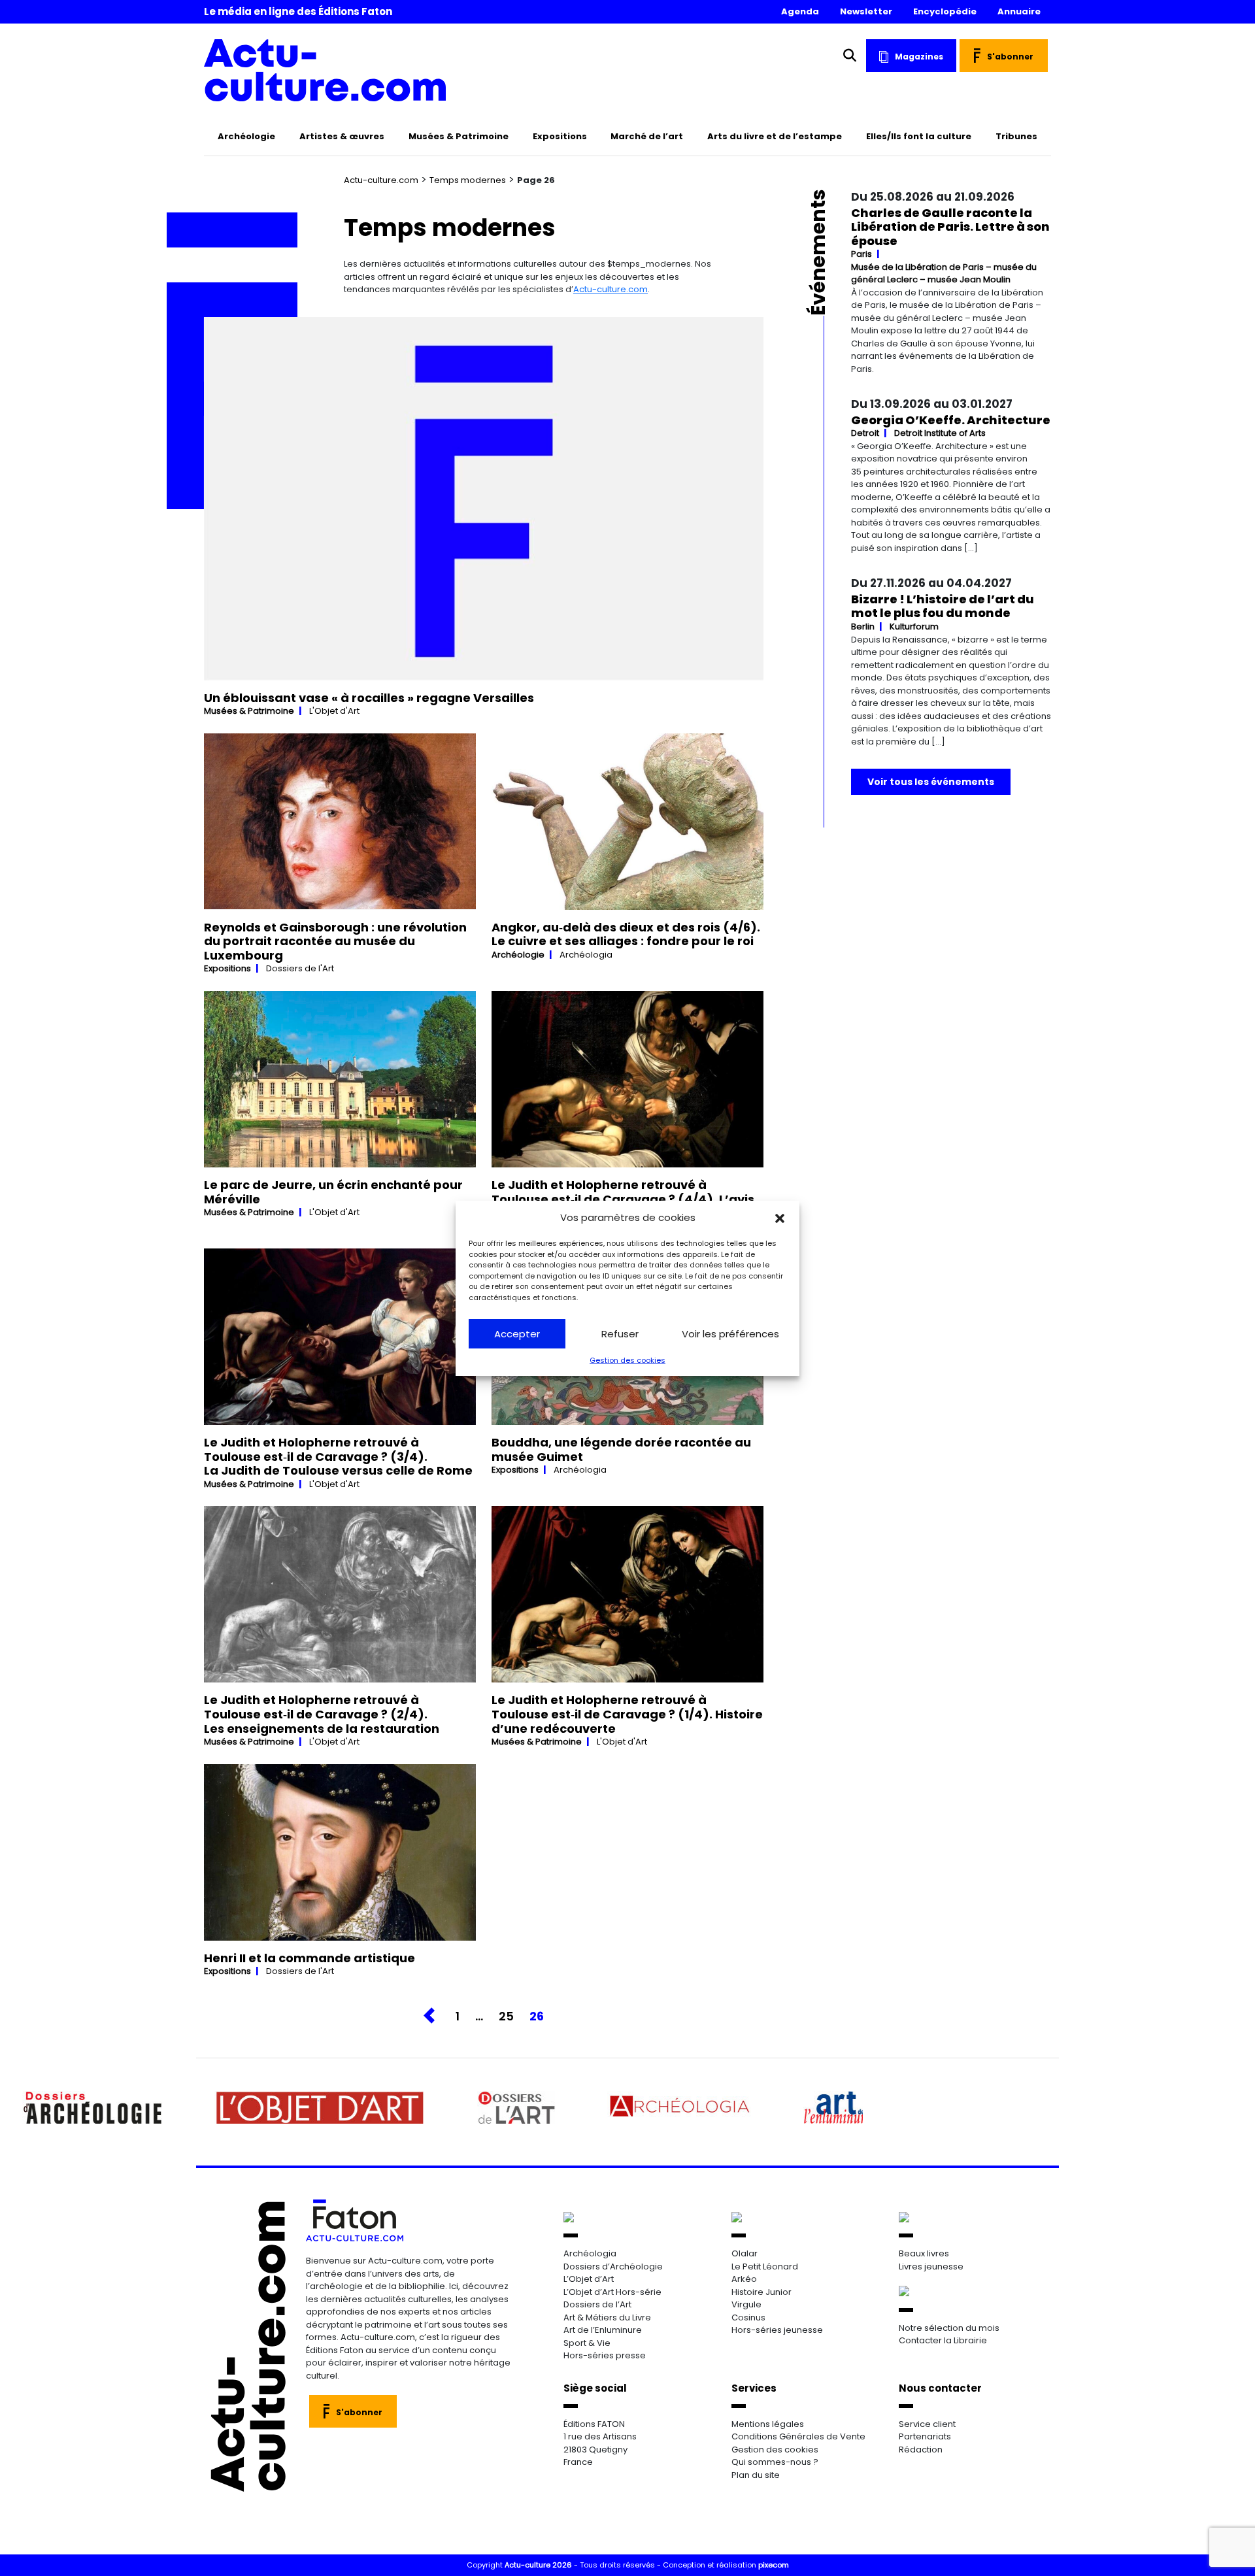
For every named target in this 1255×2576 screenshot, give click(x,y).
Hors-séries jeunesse (777, 2330)
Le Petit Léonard (765, 2267)
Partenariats (925, 2436)
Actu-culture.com (381, 180)
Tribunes (1016, 136)
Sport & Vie (587, 2343)
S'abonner (1010, 57)
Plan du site (756, 2475)
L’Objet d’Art (589, 2279)
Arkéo (744, 2279)
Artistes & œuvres (342, 136)
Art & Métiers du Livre (607, 2317)
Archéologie (246, 136)
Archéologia (586, 955)
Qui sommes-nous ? (775, 2462)
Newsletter (866, 11)
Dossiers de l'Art (300, 968)
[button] (780, 1218)
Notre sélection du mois (949, 2328)
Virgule (746, 2304)
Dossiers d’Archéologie (613, 2267)
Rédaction (921, 2450)
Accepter (517, 1334)
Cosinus (748, 2317)
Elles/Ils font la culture (919, 136)
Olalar (745, 2253)
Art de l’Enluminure (603, 2330)
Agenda (800, 11)
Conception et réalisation (726, 2565)
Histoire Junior (761, 2292)
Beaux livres (924, 2253)
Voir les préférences (730, 1334)
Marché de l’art (647, 136)
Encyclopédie (945, 11)
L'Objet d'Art (334, 711)
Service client (927, 2424)
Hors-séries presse (605, 2355)
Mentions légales (768, 2424)
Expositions (560, 136)
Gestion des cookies (627, 1360)
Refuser (620, 1334)
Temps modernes (468, 180)
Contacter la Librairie (943, 2340)
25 (506, 2016)
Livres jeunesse (931, 2267)
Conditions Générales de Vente (798, 2436)
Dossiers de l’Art (597, 2304)
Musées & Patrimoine (459, 136)
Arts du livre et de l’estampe (775, 136)
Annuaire (1019, 11)
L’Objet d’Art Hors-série (612, 2292)
